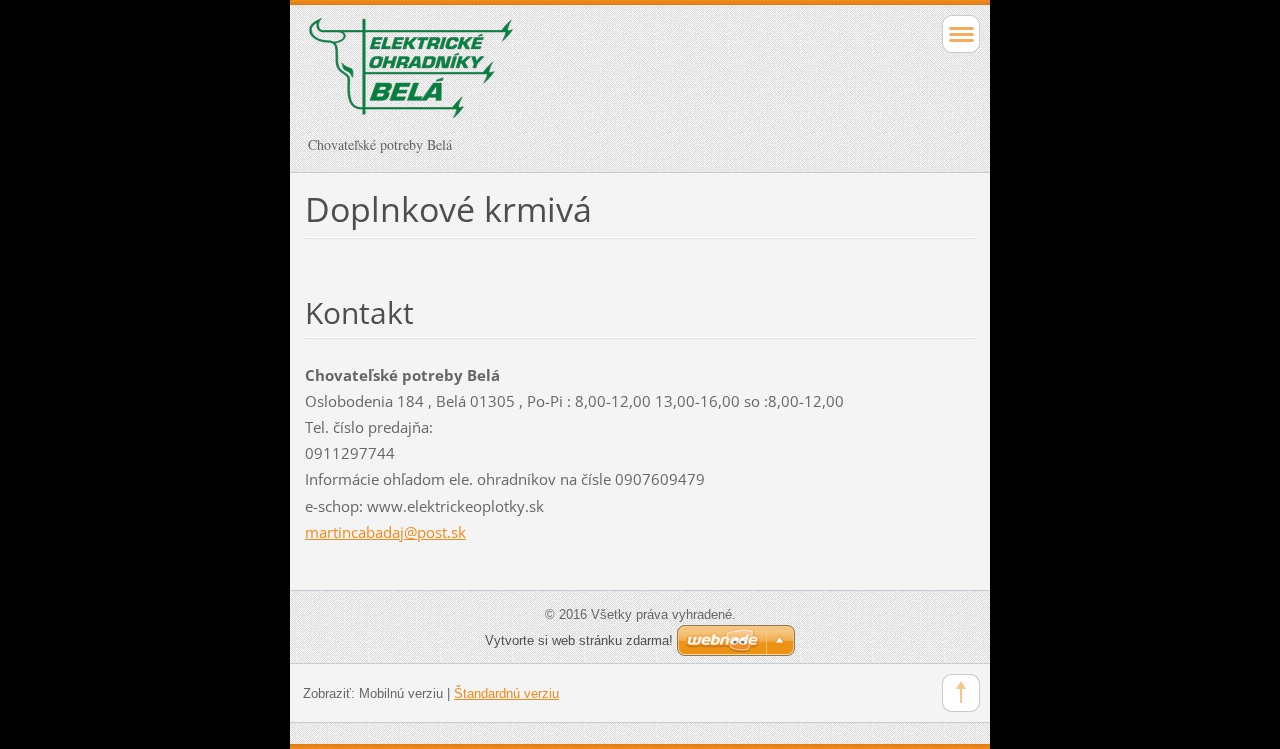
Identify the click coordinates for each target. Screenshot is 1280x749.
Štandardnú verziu (506, 693)
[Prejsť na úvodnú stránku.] (573, 77)
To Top (961, 693)
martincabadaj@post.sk (385, 532)
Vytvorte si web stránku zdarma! (579, 640)
